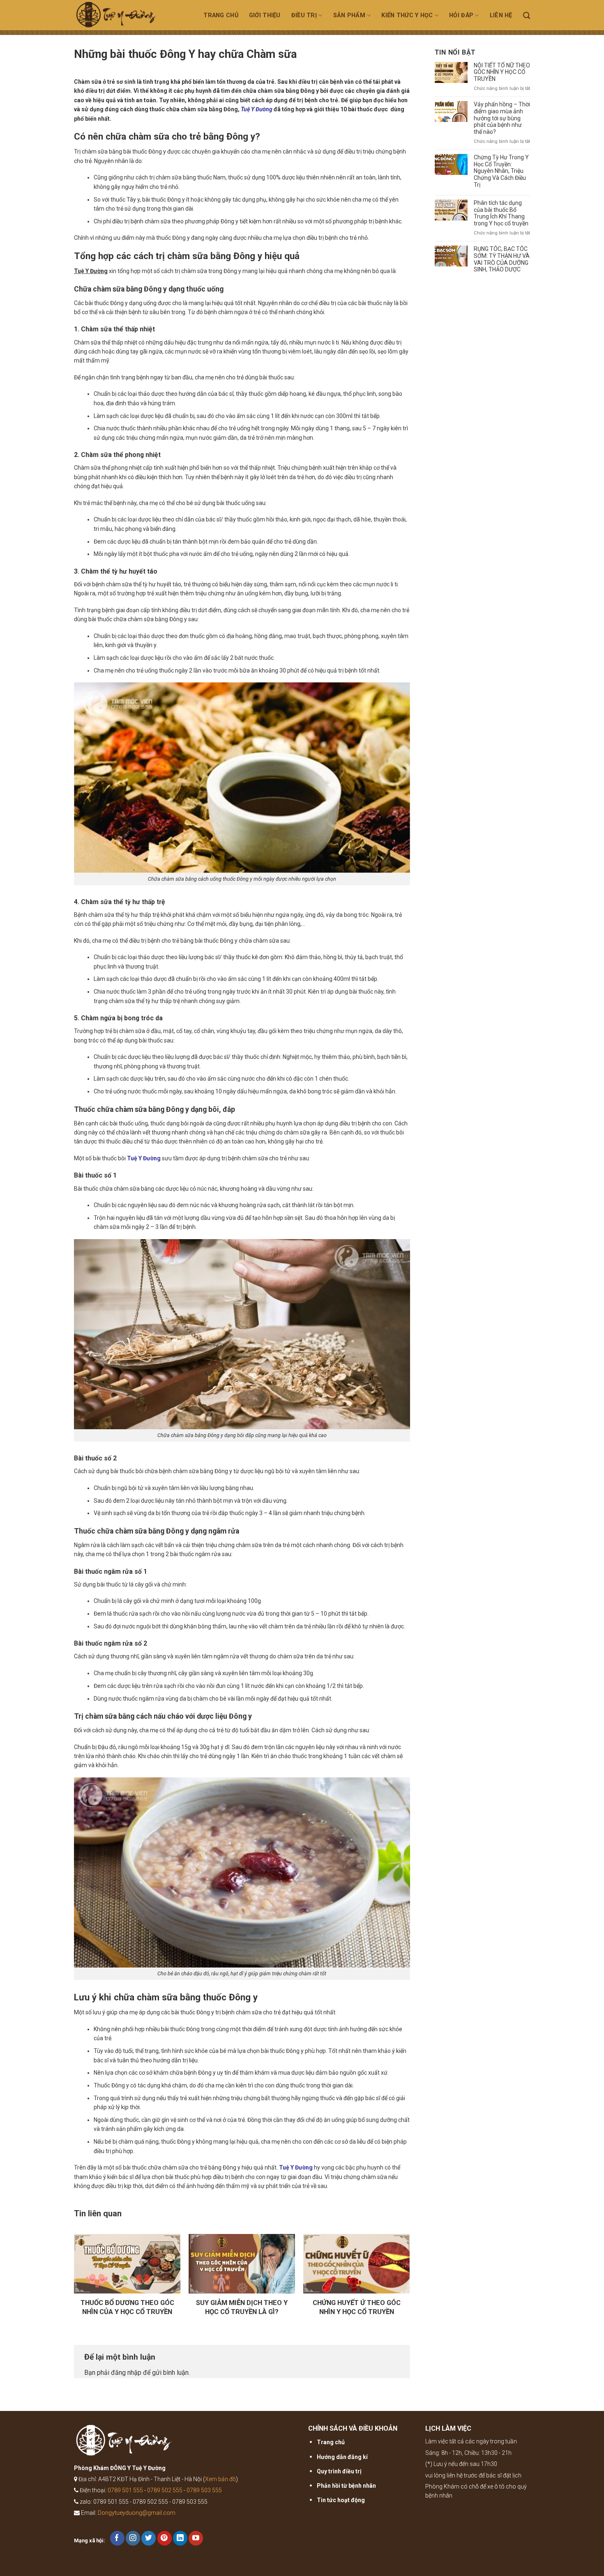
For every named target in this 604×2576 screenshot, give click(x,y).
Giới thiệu (265, 15)
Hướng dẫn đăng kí (342, 2457)
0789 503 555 (204, 2490)
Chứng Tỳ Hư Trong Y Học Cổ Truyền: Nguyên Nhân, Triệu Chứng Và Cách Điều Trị (501, 171)
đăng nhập (126, 2373)
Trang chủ (221, 15)
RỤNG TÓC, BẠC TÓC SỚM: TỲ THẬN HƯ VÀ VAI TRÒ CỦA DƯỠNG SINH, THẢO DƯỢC (502, 259)
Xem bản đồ (220, 2479)
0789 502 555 (165, 2490)
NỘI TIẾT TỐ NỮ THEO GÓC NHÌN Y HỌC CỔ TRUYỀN (502, 72)
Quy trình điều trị (339, 2471)
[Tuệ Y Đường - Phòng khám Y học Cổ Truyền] (126, 17)
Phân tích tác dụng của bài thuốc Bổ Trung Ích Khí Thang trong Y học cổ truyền (501, 213)
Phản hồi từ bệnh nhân (346, 2486)
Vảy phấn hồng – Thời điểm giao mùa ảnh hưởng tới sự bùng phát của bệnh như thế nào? (502, 118)
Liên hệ (501, 15)
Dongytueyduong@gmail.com (137, 2513)
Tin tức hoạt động (341, 2500)
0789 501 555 (125, 2490)
